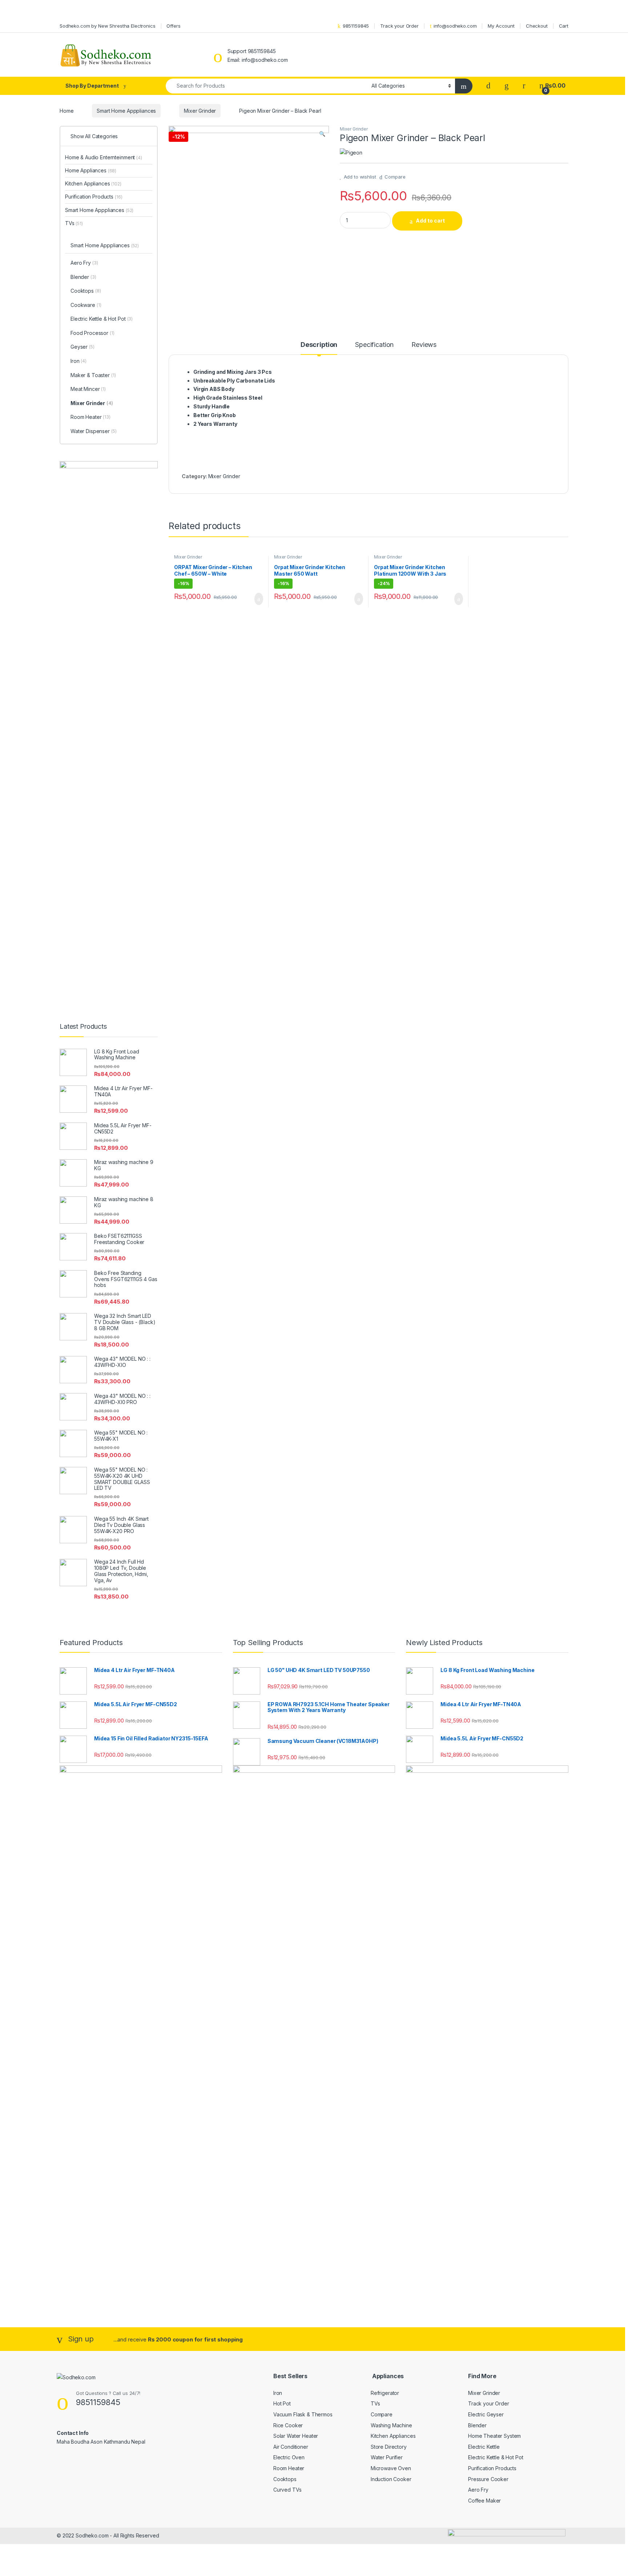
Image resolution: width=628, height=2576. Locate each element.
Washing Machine (391, 2425)
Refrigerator (385, 2393)
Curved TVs (287, 2490)
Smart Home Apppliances (126, 111)
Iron (78, 361)
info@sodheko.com (455, 26)
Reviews (424, 345)
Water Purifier (387, 2457)
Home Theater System (494, 2436)
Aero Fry (84, 263)
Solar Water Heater (296, 2436)
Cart (564, 26)
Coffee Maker (484, 2501)
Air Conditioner (291, 2447)
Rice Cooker (288, 2425)
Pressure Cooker (488, 2479)
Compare (395, 177)
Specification (374, 345)
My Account (501, 26)
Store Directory (389, 2447)
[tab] (319, 348)
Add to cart (430, 221)
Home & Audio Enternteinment (104, 157)
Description (319, 345)
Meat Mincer (88, 389)
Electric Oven (289, 2457)
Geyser (82, 347)
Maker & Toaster (93, 375)
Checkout (537, 26)
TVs (74, 223)
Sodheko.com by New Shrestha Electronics (108, 26)
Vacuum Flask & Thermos (303, 2414)
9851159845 (356, 26)
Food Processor (92, 333)
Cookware (86, 305)
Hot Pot (282, 2403)
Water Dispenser (94, 431)
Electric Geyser (486, 2414)
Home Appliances (91, 170)
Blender (83, 277)
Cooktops (86, 291)
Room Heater (90, 417)
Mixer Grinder (200, 111)
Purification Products (94, 197)
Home (67, 111)
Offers (173, 26)
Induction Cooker (391, 2479)
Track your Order (399, 26)
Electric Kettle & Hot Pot (102, 319)
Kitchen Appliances (93, 183)
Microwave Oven (391, 2468)
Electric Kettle (484, 2447)
